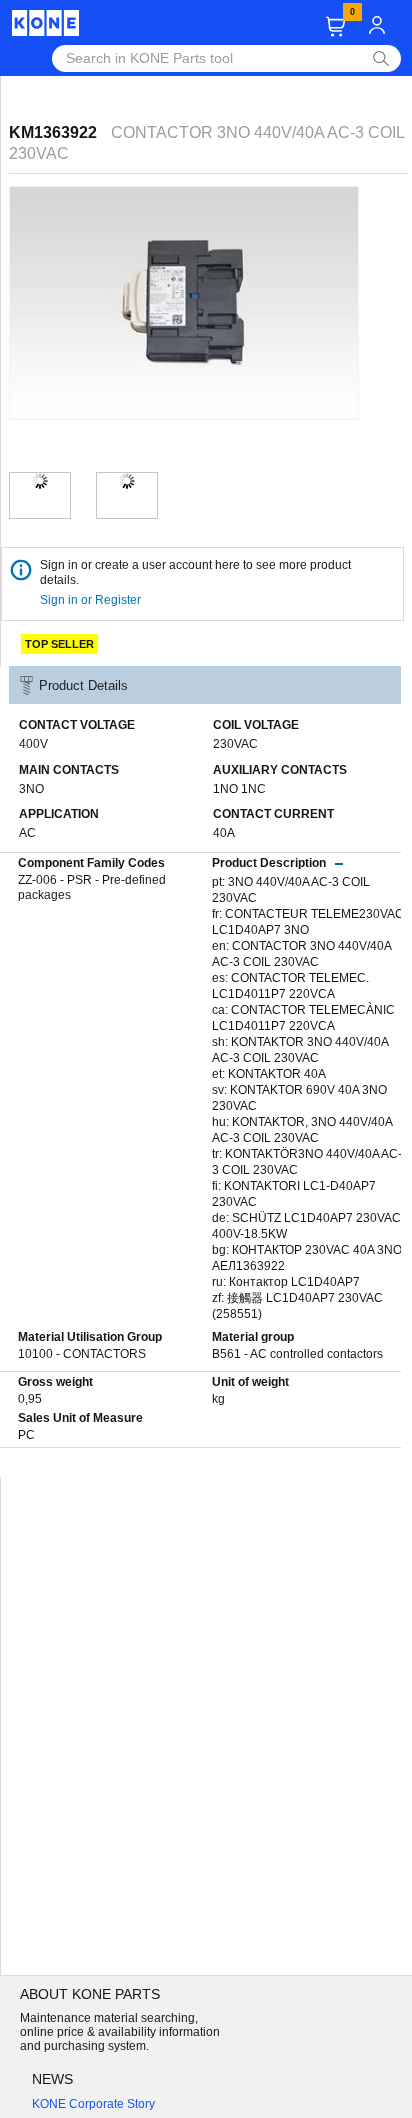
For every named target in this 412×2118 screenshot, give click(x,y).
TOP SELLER (59, 644)
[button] (335, 26)
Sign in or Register (92, 600)
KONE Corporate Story (93, 2104)
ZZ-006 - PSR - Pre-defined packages (92, 888)
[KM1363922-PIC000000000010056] (127, 481)
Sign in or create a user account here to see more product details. (195, 572)
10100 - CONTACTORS (82, 1354)
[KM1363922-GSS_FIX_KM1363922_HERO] (40, 481)
